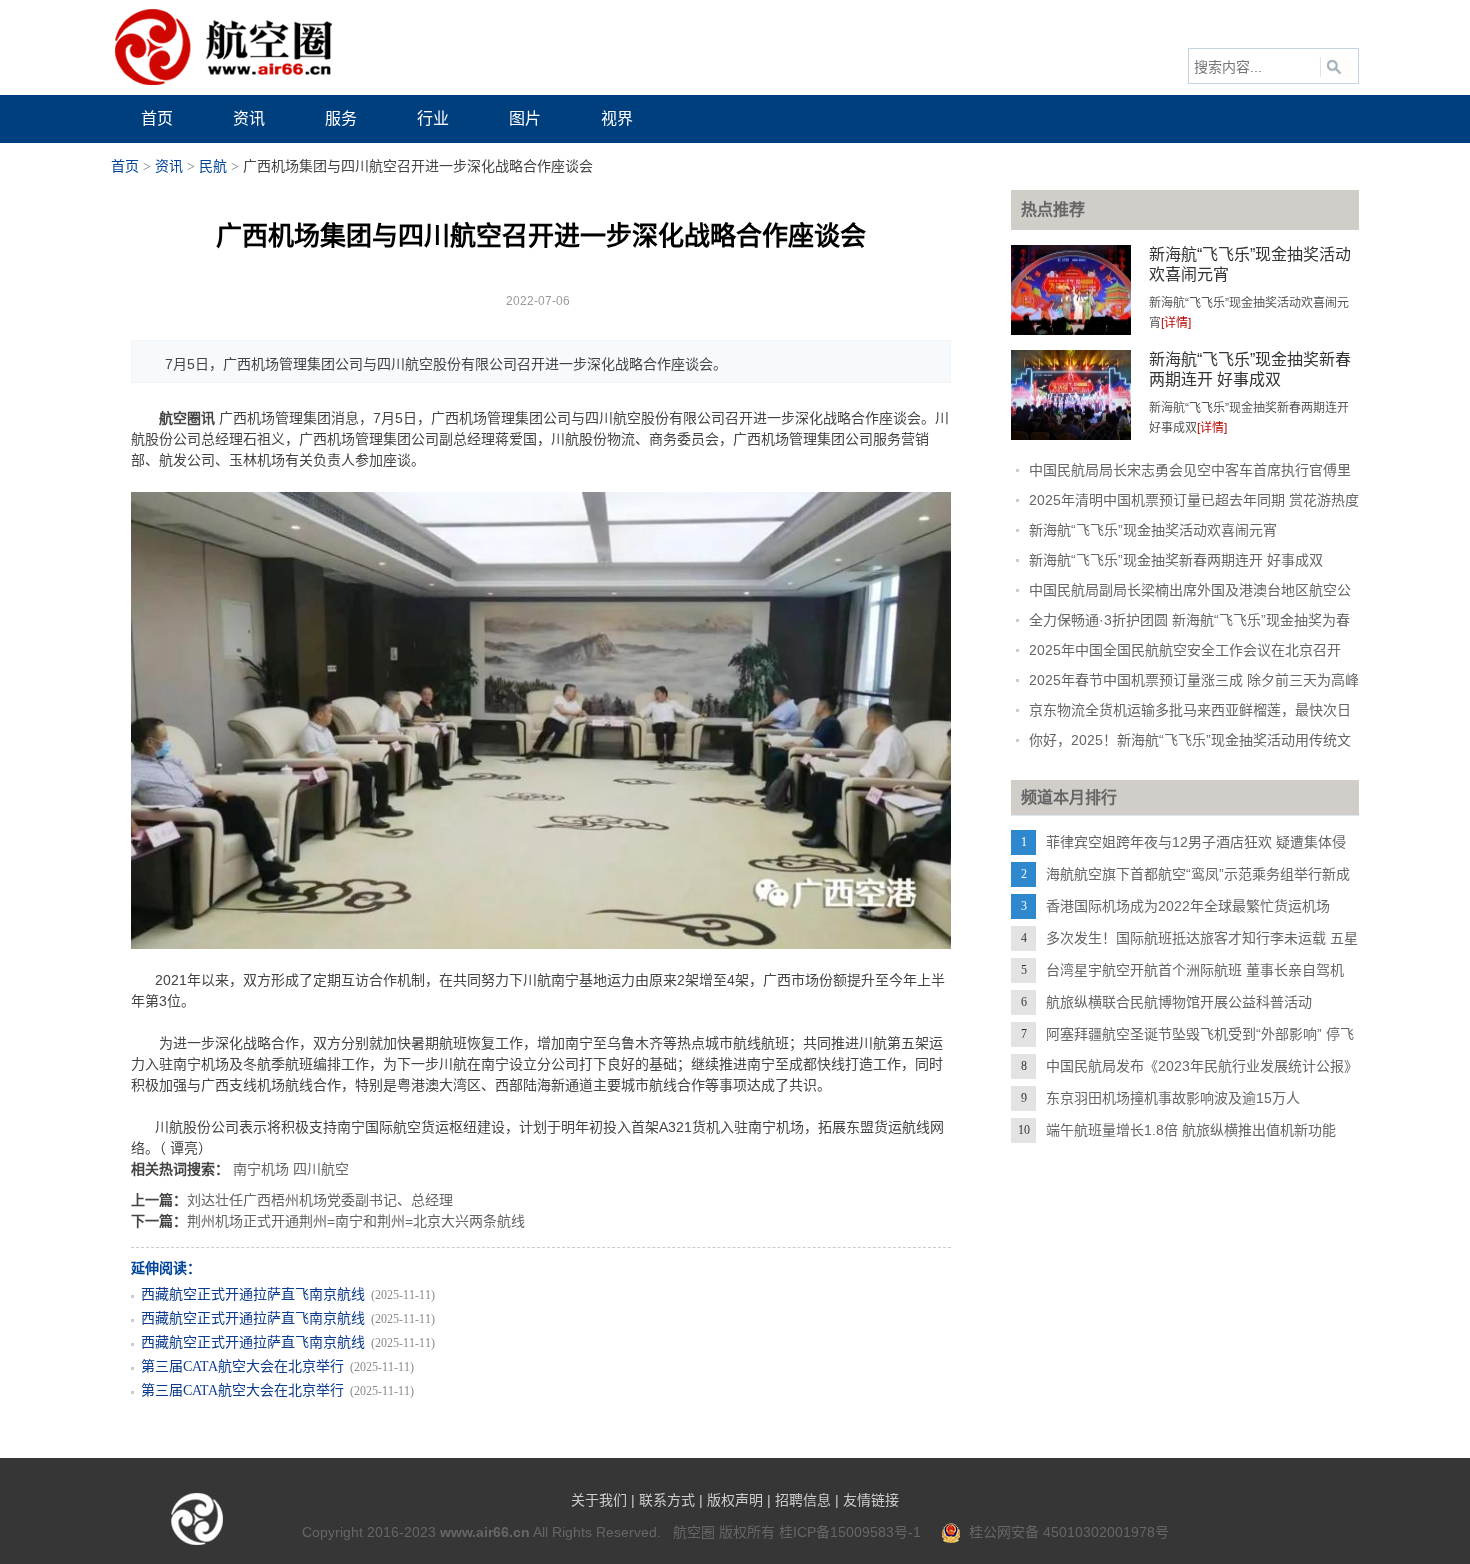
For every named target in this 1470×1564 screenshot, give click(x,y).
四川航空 (321, 1169)
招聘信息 (803, 1500)
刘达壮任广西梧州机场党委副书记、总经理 (320, 1200)
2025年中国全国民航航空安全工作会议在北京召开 (1185, 650)
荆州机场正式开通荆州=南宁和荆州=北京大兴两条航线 (356, 1221)
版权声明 (735, 1500)
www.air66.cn (485, 1532)
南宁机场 (261, 1169)
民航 (213, 166)
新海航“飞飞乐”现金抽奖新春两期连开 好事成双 (1176, 560)
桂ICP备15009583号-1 (850, 1532)
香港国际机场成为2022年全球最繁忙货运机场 (1188, 906)
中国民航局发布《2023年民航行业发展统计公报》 (1202, 1066)
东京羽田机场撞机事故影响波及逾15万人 (1173, 1098)
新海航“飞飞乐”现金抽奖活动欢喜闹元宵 (1153, 530)
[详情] (1176, 323)
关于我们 (599, 1500)
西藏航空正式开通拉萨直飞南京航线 (253, 1294)
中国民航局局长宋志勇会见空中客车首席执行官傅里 (1190, 470)
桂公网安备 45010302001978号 (1065, 1532)
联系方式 (667, 1500)
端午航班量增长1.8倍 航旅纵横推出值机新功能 (1191, 1130)
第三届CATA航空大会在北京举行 (242, 1366)
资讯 (169, 166)
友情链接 (871, 1500)
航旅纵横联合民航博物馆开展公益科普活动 (1179, 1002)
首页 (125, 166)
